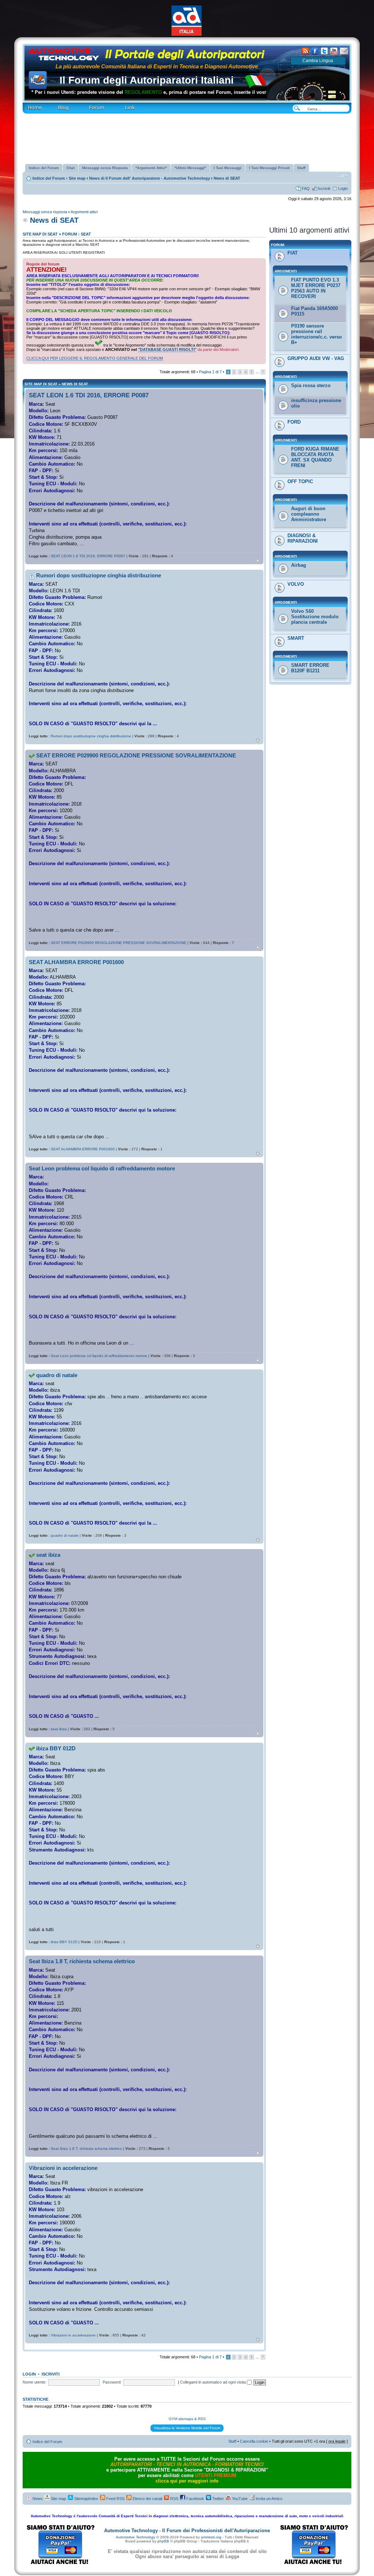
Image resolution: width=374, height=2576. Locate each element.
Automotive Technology (136, 2537)
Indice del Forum (50, 178)
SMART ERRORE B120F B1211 (310, 668)
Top (258, 560)
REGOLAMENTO (119, 92)
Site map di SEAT (40, 234)
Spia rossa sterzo (311, 385)
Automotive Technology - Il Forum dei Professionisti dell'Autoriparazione (187, 2531)
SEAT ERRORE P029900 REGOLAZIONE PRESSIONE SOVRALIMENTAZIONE (136, 755)
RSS (174, 2499)
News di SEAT (227, 178)
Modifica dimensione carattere (342, 177)
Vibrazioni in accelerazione (63, 2168)
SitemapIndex (86, 2499)
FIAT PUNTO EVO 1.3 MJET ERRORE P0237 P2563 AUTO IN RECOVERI (316, 288)
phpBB (163, 2541)
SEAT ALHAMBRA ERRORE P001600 (76, 962)
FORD (294, 422)
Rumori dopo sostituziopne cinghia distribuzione (99, 575)
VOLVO (296, 584)
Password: (112, 2382)
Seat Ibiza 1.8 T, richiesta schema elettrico (82, 1961)
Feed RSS (115, 2499)
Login (343, 188)
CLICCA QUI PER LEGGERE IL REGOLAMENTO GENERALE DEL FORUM (95, 358)
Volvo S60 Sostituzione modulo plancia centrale (315, 617)
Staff (232, 2441)
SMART (296, 638)
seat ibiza (48, 1555)
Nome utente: (35, 2382)
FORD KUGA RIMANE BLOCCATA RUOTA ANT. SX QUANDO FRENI (315, 457)
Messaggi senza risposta (45, 212)
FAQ (306, 188)
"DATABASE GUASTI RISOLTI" (167, 349)
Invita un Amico (268, 2499)
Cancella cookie (254, 2441)
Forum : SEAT (77, 234)
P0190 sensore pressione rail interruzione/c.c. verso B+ (316, 334)
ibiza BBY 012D (56, 1748)
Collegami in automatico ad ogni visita (213, 2382)
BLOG (52, 105)
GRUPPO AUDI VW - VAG (316, 358)
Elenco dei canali (147, 2499)
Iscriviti (324, 188)
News (37, 2499)
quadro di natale (57, 1375)
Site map (77, 178)
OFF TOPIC (300, 481)
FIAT (293, 253)
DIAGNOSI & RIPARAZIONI (303, 538)
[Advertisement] (187, 136)
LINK (117, 105)
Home (28, 105)
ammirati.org (211, 2537)
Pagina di (210, 372)
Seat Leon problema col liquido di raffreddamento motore (102, 1168)
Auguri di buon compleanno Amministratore (309, 514)
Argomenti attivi (84, 212)
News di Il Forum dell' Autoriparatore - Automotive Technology (150, 178)
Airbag (299, 565)
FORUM (87, 105)
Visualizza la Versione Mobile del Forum (187, 2428)
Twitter (217, 2499)
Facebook (195, 2499)
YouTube (239, 2499)
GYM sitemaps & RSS (187, 2419)
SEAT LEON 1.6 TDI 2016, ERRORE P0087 (89, 395)
